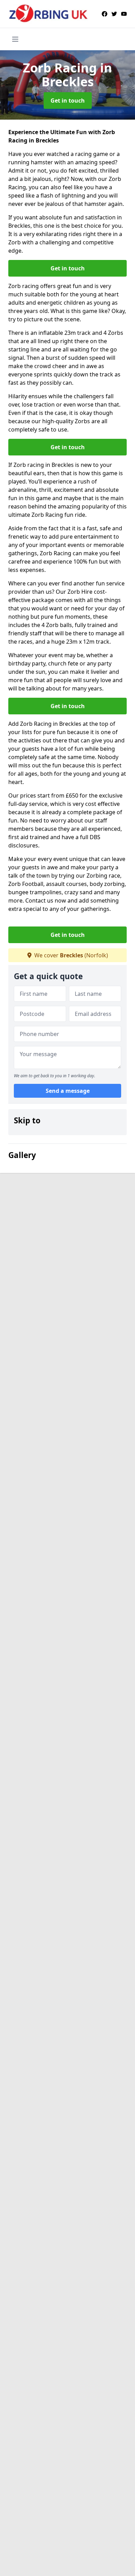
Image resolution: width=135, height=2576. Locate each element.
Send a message (68, 1091)
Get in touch (68, 101)
